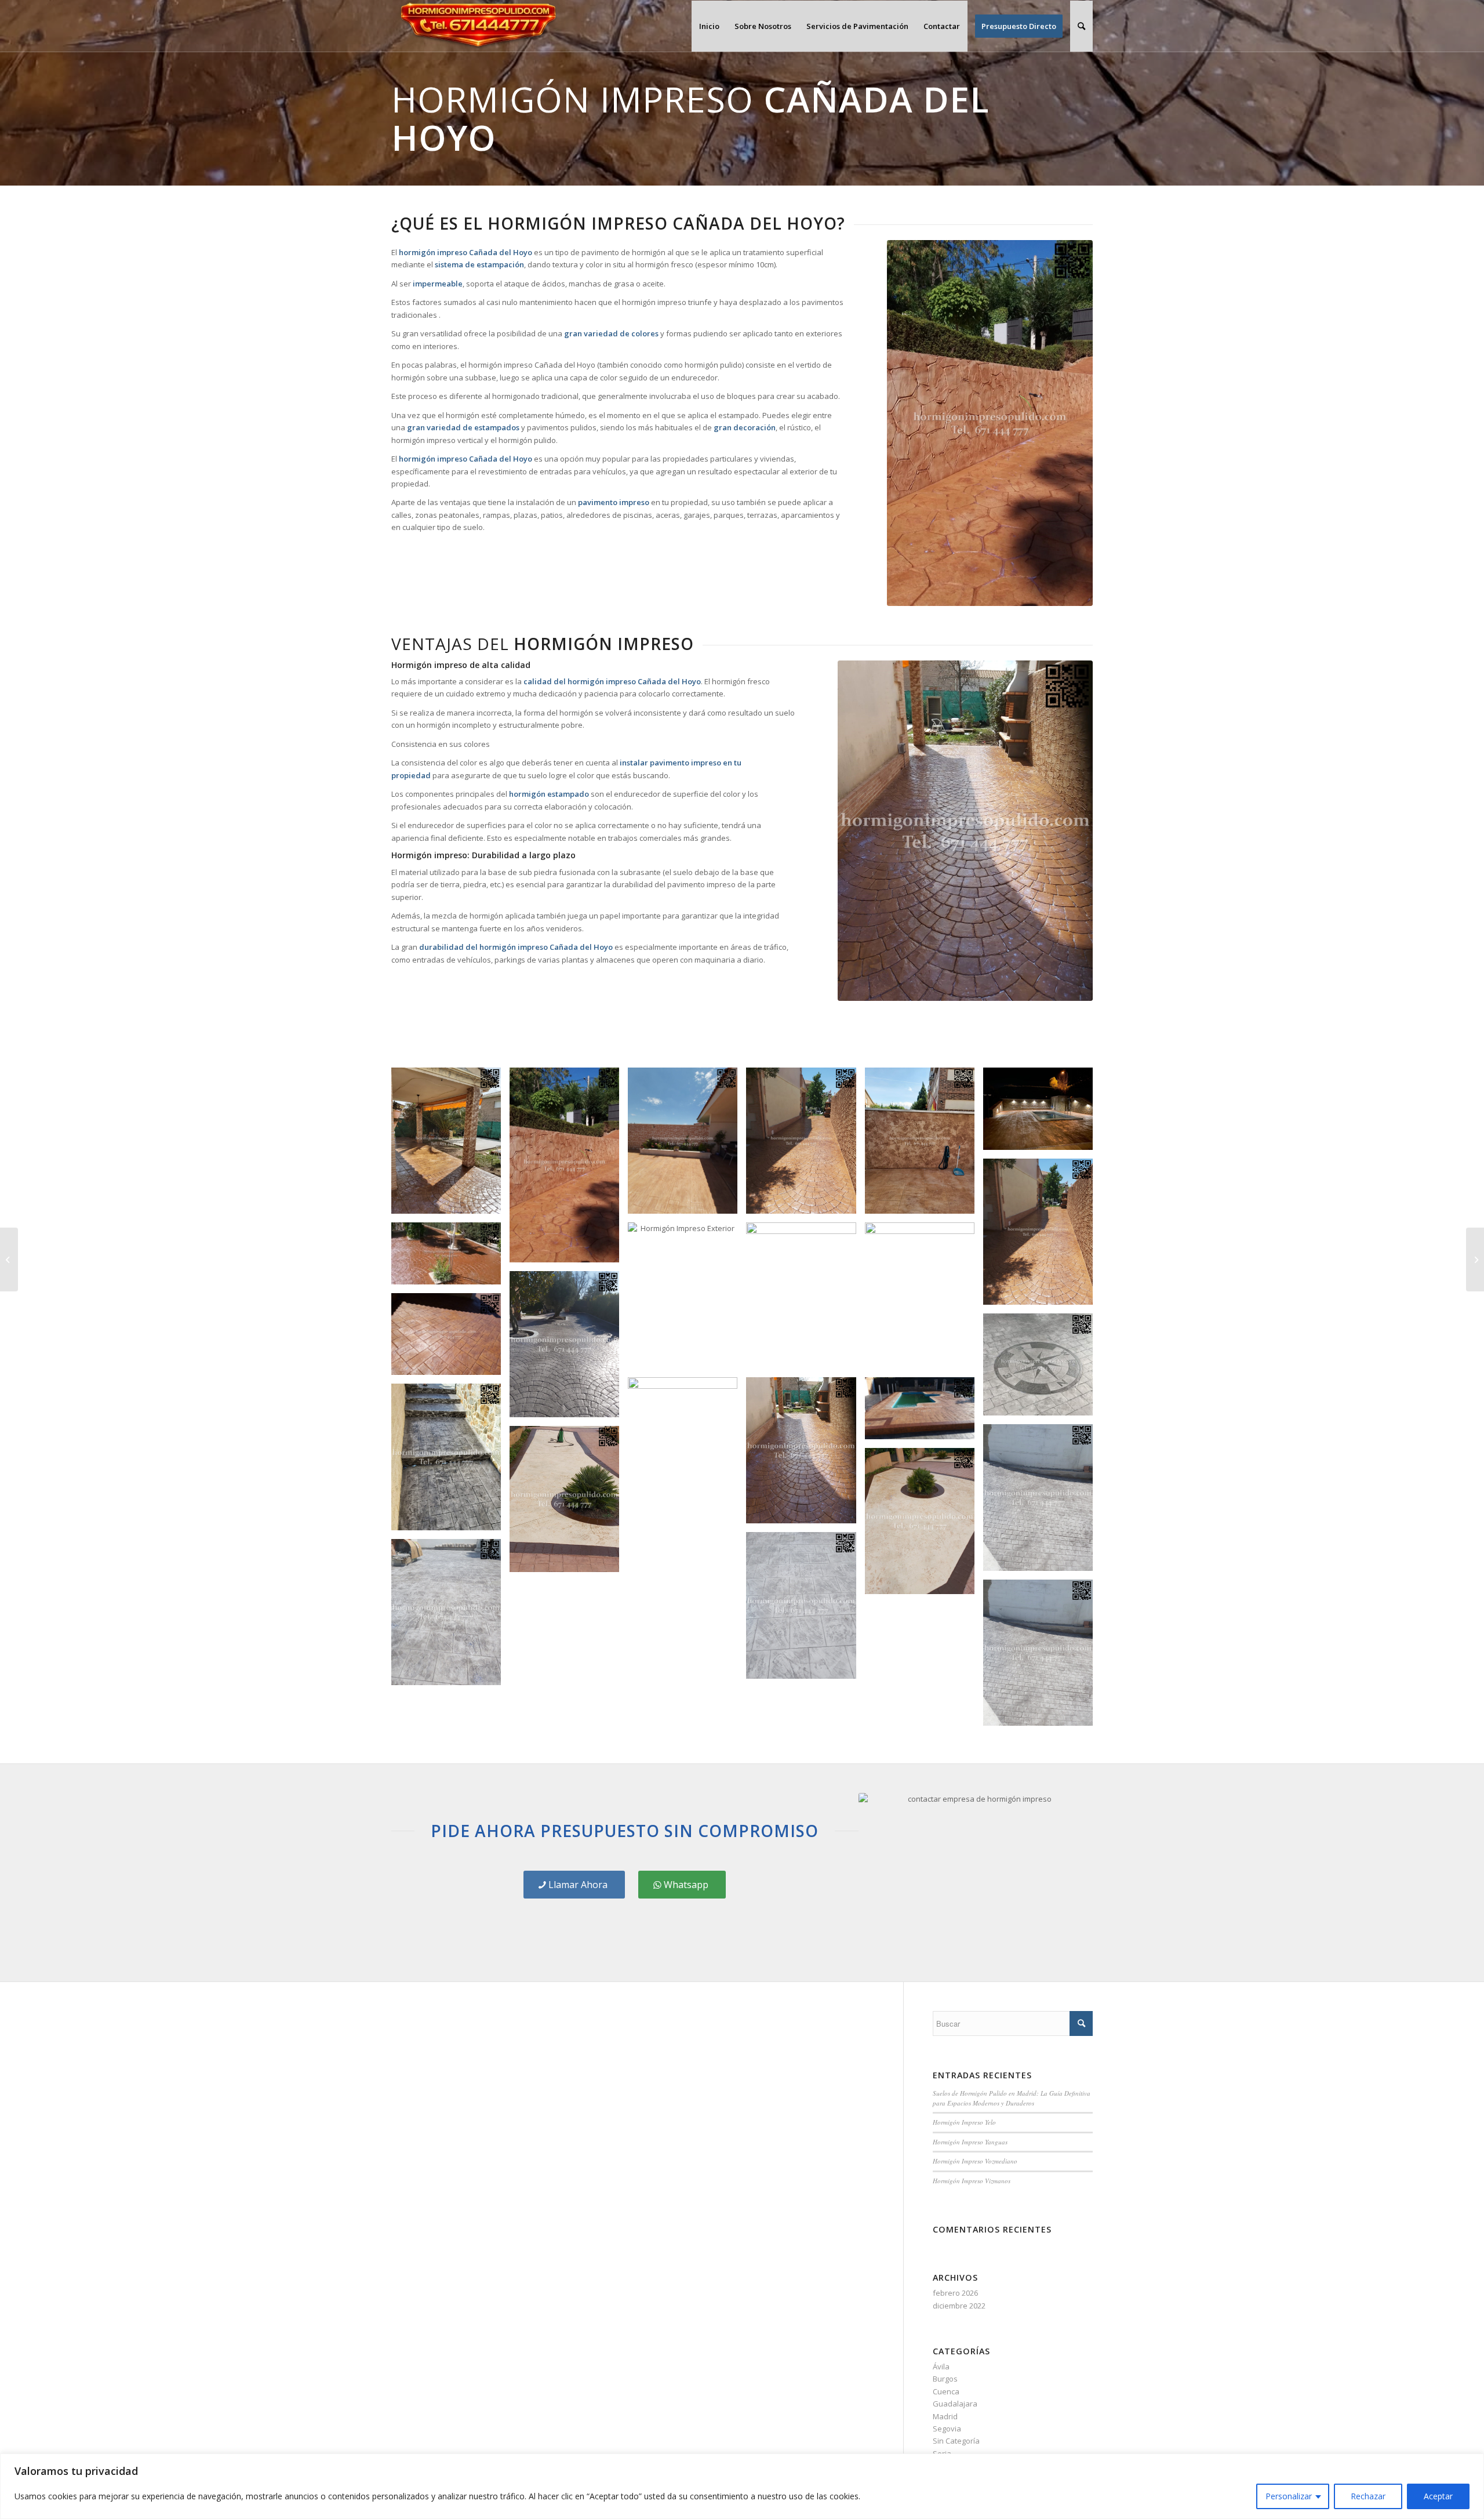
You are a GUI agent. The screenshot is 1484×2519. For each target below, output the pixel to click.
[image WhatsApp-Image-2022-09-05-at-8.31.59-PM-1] (924, 1300)
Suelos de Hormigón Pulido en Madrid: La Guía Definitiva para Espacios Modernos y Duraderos (1012, 2098)
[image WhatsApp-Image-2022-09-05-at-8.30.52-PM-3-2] (805, 1145)
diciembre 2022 (959, 2306)
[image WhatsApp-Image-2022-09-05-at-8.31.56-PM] (1042, 1502)
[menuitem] (709, 26)
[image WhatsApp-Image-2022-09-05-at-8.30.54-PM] (569, 1503)
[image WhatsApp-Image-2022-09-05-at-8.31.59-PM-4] (1042, 1113)
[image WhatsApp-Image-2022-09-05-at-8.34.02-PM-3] (450, 1145)
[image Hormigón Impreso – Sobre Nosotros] (924, 1145)
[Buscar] (1081, 26)
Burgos (945, 2379)
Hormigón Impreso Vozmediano (975, 2161)
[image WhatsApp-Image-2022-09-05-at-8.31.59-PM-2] (805, 1300)
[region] (742, 2486)
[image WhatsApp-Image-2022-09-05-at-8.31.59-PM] (569, 1349)
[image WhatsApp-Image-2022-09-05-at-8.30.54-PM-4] (1042, 1657)
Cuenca (946, 2391)
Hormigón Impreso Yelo (964, 2122)
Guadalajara (955, 2404)
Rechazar (1368, 2496)
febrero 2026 (955, 2293)
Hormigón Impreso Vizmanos (972, 2181)
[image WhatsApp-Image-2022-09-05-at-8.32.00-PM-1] (450, 1258)
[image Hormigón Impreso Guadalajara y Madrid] (805, 1455)
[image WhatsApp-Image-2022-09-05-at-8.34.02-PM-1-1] (569, 1169)
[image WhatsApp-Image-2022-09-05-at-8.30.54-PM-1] (924, 1525)
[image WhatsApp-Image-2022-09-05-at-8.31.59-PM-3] (687, 1300)
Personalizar (1289, 2496)
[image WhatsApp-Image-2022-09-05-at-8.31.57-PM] (450, 1461)
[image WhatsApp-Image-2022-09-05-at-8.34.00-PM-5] (687, 1145)
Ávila (941, 2366)
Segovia (947, 2429)
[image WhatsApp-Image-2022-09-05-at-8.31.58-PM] (924, 1412)
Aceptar (1438, 2496)
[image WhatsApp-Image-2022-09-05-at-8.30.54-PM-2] (805, 1609)
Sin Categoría (956, 2441)
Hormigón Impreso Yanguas (970, 2142)
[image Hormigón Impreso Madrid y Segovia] (1042, 1369)
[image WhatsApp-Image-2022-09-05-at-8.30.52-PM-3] (1042, 1236)
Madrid (945, 2416)
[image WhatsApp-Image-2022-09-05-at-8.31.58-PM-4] (450, 1339)
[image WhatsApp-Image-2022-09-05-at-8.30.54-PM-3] (450, 1616)
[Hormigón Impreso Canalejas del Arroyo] (9, 1259)
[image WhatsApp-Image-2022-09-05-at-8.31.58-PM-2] (687, 1504)
